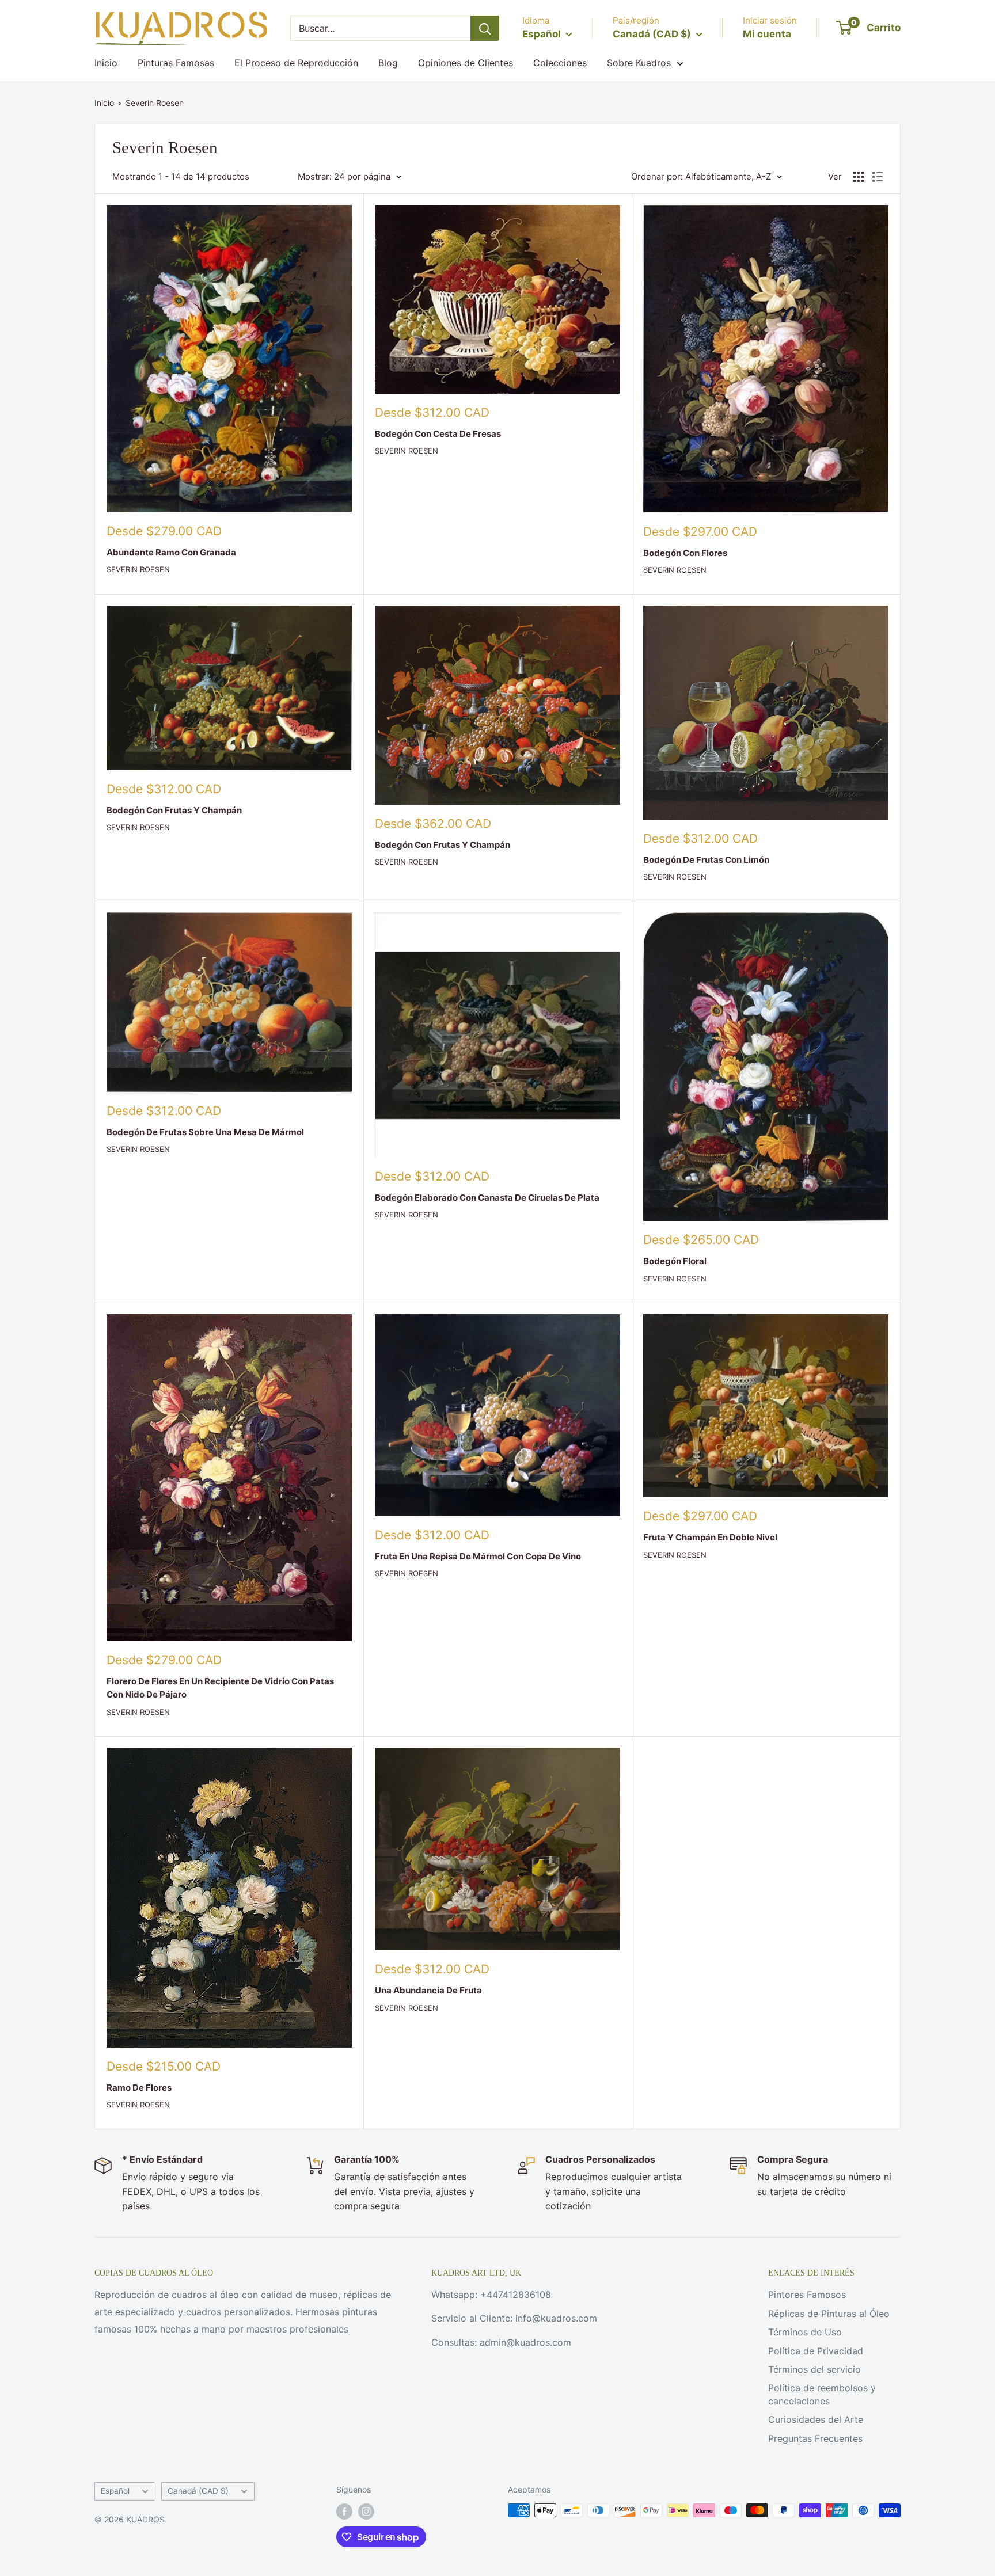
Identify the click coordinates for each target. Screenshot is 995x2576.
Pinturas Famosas (176, 63)
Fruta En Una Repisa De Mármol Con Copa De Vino (478, 1556)
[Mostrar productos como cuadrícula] (859, 177)
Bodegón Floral (675, 1261)
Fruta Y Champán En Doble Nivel (710, 1537)
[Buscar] (485, 28)
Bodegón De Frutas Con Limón (706, 860)
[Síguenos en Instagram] (366, 2512)
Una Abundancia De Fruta (428, 1990)
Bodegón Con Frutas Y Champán (174, 810)
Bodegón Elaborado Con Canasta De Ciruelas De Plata (487, 1198)
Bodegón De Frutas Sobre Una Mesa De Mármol (205, 1132)
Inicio (106, 63)
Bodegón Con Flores (685, 553)
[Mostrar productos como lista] (878, 177)
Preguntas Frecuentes (815, 2438)
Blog (388, 63)
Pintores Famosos (807, 2295)
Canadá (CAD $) (198, 2491)
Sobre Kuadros (639, 63)
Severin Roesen (155, 103)
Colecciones (560, 63)
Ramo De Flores (139, 2088)
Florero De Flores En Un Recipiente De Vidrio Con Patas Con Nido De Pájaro (220, 1688)
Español (115, 2491)
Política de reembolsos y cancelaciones (822, 2394)
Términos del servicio (814, 2369)
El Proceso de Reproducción (296, 63)
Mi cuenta (767, 34)
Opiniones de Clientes (466, 63)
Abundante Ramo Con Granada (171, 552)
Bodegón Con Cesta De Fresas (438, 434)
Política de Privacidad (816, 2351)
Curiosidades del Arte (816, 2419)
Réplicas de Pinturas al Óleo (829, 2314)
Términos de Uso (805, 2332)
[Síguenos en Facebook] (344, 2512)
